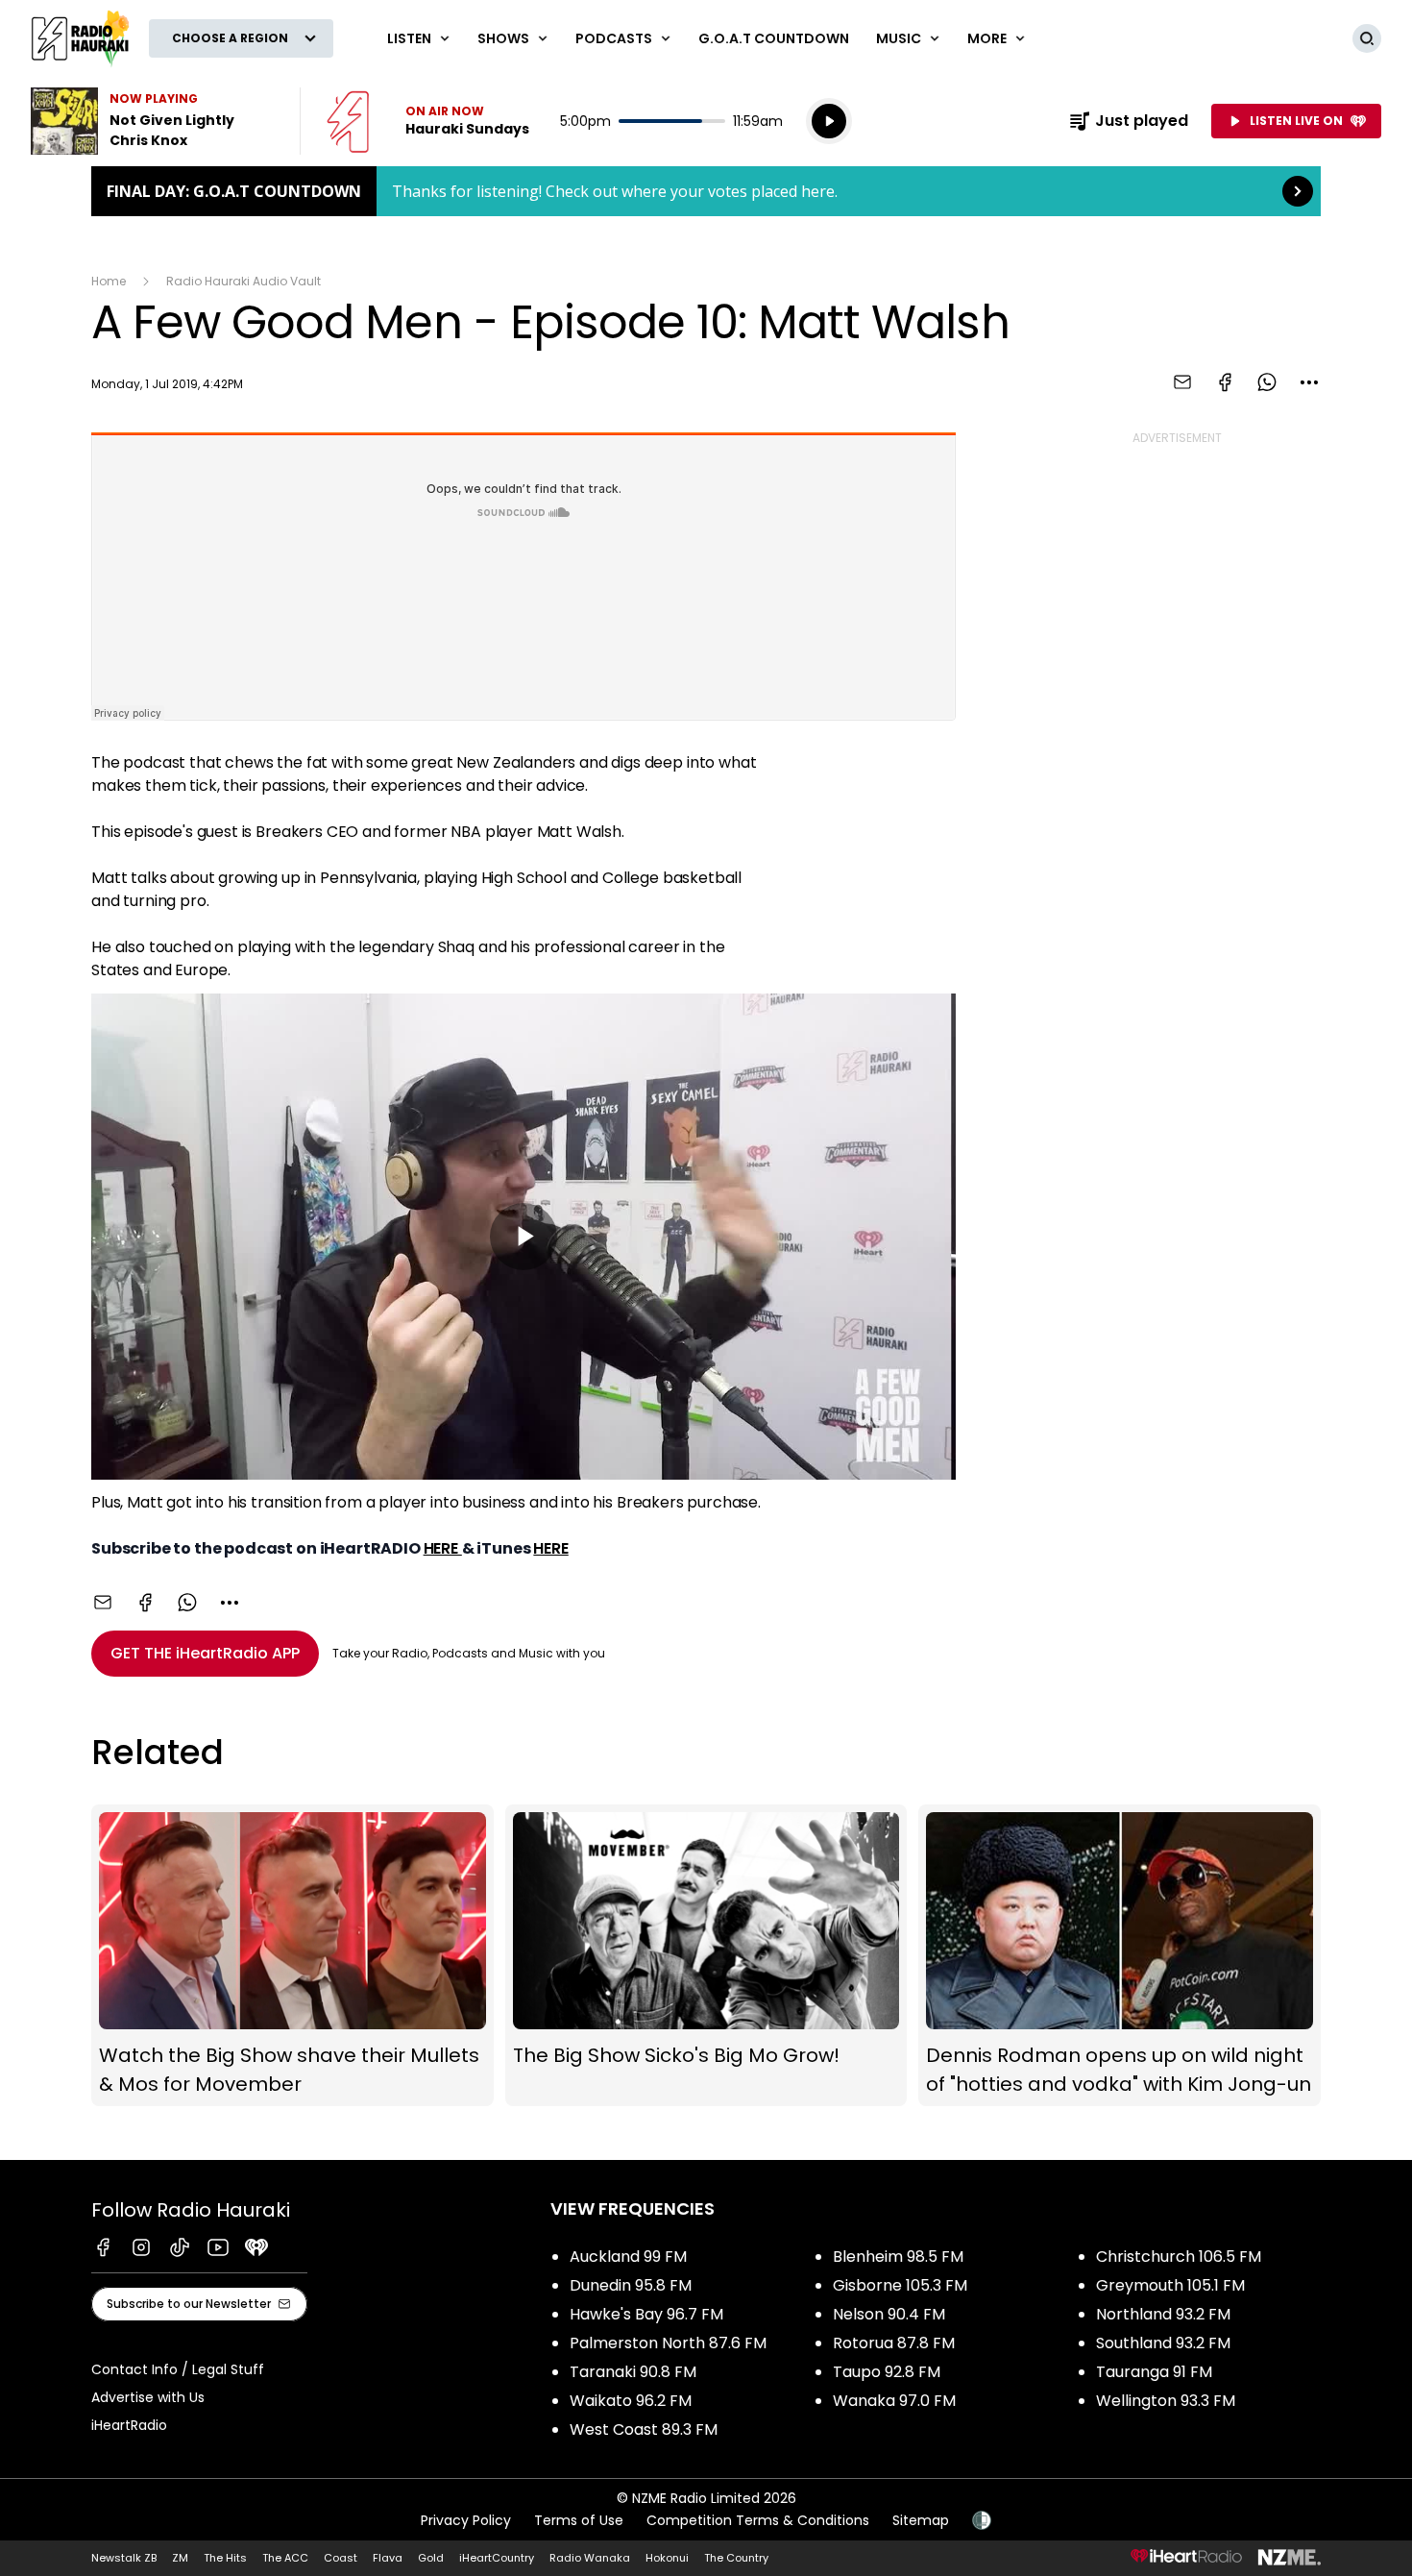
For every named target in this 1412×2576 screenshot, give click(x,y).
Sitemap (921, 2520)
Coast (341, 2558)
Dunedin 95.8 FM (631, 2285)
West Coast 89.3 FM (644, 2429)
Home (109, 281)
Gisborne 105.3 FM (900, 2285)
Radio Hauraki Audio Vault (243, 281)
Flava (388, 2558)
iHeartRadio (129, 2425)
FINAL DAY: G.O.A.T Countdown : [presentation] (706, 191)
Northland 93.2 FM (1163, 2314)
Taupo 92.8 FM (887, 2372)
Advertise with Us (148, 2397)
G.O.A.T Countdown (774, 38)
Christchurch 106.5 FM (1179, 2257)
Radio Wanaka (590, 2558)
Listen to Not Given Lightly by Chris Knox (154, 121)
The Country (736, 2558)
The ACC (285, 2558)
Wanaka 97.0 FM (894, 2401)
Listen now (428, 121)
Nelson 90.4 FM (889, 2314)
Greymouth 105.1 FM (1170, 2285)
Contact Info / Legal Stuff (178, 2369)
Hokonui (667, 2558)
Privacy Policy (466, 2520)
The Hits (225, 2558)
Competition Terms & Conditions (758, 2520)
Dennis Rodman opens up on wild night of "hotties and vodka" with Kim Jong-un (1120, 1955)
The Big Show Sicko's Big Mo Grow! (706, 1955)
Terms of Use (579, 2520)
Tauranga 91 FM (1154, 2372)
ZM (180, 2558)
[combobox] (1309, 382)
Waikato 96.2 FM (631, 2401)
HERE (443, 1548)
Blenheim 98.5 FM (898, 2257)
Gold (431, 2558)
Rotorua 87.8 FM (894, 2343)
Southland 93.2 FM (1163, 2343)
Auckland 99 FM (628, 2257)
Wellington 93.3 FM (1166, 2401)
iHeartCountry (497, 2558)
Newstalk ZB (124, 2558)
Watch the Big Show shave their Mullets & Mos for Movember (292, 1955)
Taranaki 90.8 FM (633, 2372)
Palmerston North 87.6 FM (668, 2343)
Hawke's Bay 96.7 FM (646, 2314)
